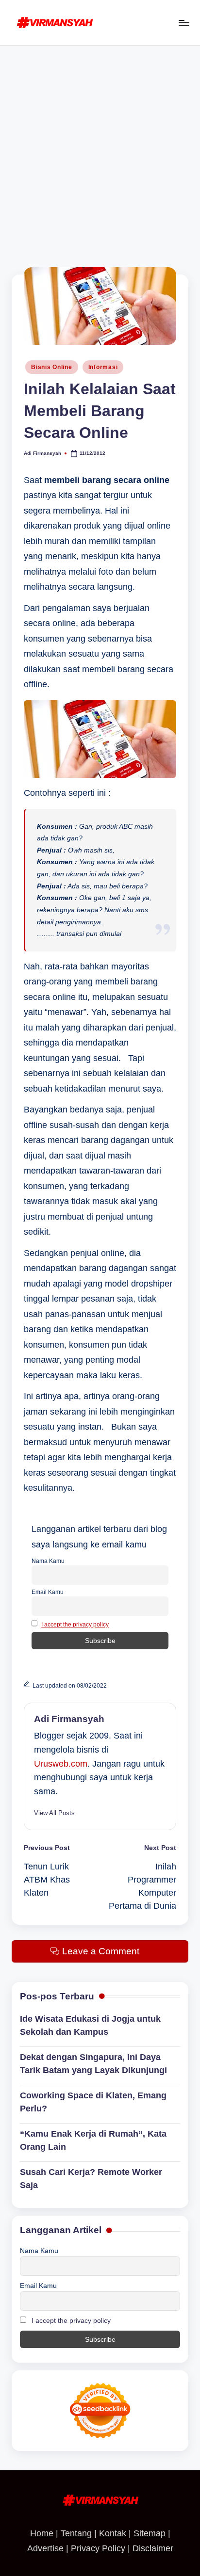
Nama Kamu (48, 1561)
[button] (54, 1813)
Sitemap (150, 2533)
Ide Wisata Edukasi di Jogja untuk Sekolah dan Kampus (90, 2025)
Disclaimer (153, 2548)
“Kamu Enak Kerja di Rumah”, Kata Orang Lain (93, 2140)
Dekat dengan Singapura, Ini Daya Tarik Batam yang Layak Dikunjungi (93, 2064)
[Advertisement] (100, 150)
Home (42, 2533)
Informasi (103, 367)
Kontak (113, 2533)
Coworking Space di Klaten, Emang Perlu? (93, 2102)
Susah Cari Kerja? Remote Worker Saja (91, 2179)
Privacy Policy (98, 2548)
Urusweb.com (61, 1764)
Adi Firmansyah (69, 1719)
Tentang (76, 2533)
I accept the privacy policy (75, 1625)
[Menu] (183, 23)
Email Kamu (48, 1592)
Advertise (45, 2548)
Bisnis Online (51, 367)
